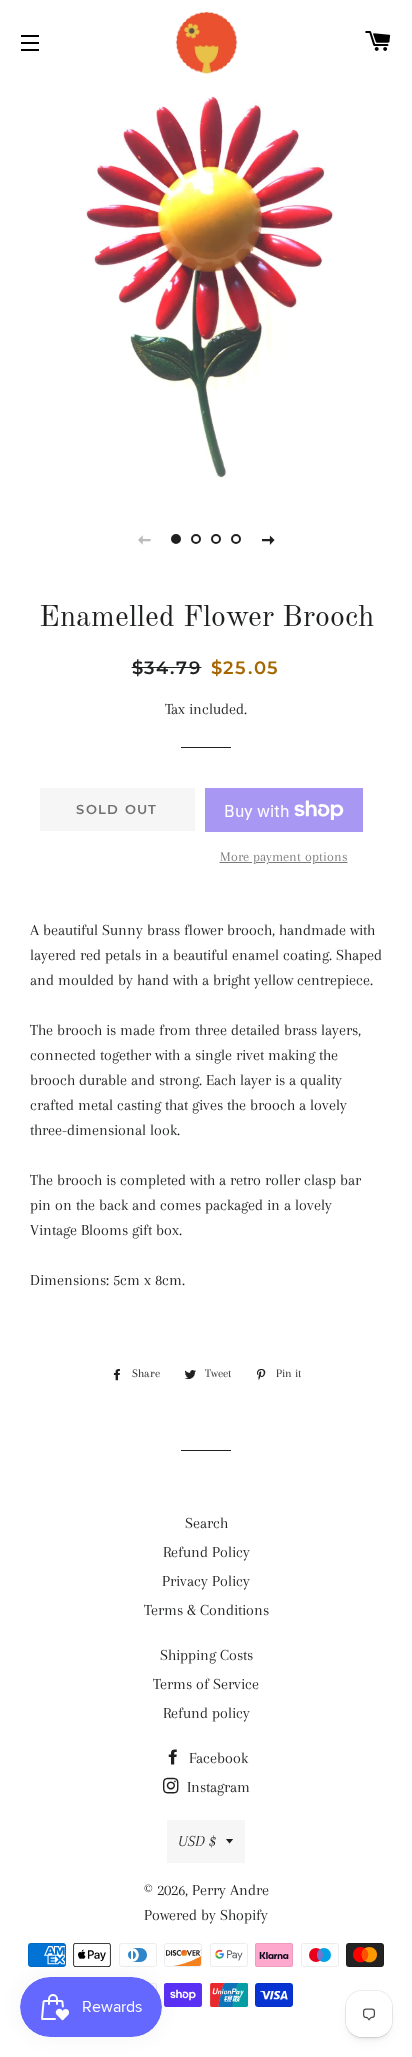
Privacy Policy (206, 1581)
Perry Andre (230, 1890)
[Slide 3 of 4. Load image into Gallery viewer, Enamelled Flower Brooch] (216, 539)
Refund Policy (206, 1552)
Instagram (216, 1787)
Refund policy (206, 1713)
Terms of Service (206, 1684)
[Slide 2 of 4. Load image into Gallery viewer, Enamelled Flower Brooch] (196, 539)
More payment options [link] (284, 856)
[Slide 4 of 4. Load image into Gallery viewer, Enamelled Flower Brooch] (236, 539)
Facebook (216, 1758)
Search (206, 1523)
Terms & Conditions (206, 1610)
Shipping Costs (206, 1655)
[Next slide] (268, 539)
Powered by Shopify (206, 1915)
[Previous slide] (144, 539)
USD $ (197, 1841)
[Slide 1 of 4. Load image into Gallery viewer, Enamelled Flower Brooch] (176, 539)
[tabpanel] (206, 286)
